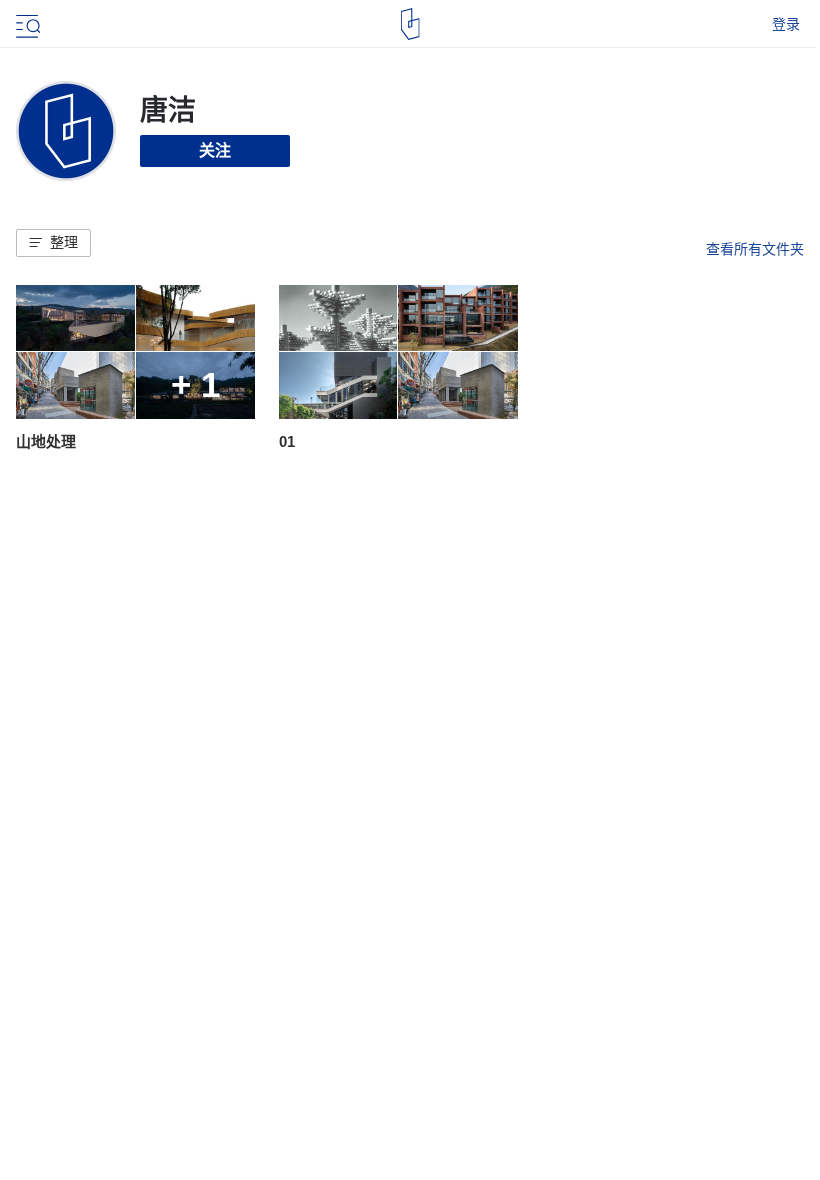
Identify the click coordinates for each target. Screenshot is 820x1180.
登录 (786, 24)
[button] (53, 243)
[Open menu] (26, 24)
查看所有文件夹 (755, 249)
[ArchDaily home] (410, 24)
